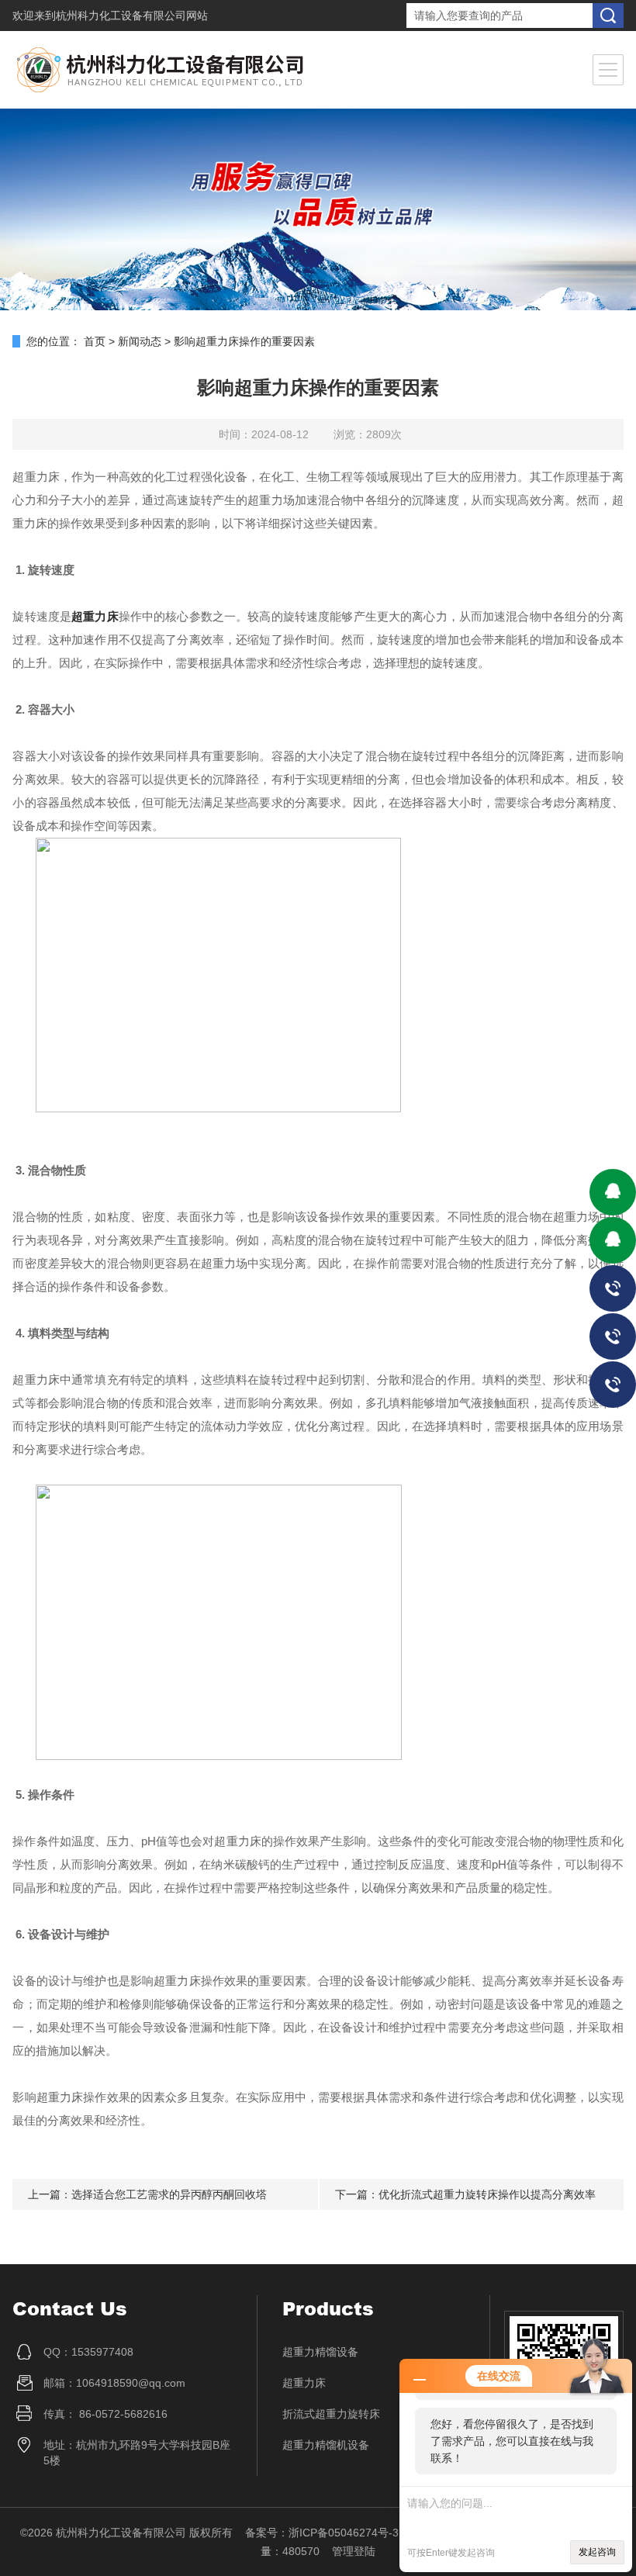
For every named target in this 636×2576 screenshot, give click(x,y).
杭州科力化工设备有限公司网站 (132, 16)
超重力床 (95, 616)
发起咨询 (597, 2552)
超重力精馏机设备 (326, 2445)
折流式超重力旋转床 (331, 2414)
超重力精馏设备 (320, 2352)
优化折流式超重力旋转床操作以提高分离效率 (487, 2194)
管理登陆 (354, 2551)
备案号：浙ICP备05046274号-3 (322, 2533)
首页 (95, 341)
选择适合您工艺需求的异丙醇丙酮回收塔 (169, 2194)
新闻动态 (140, 341)
